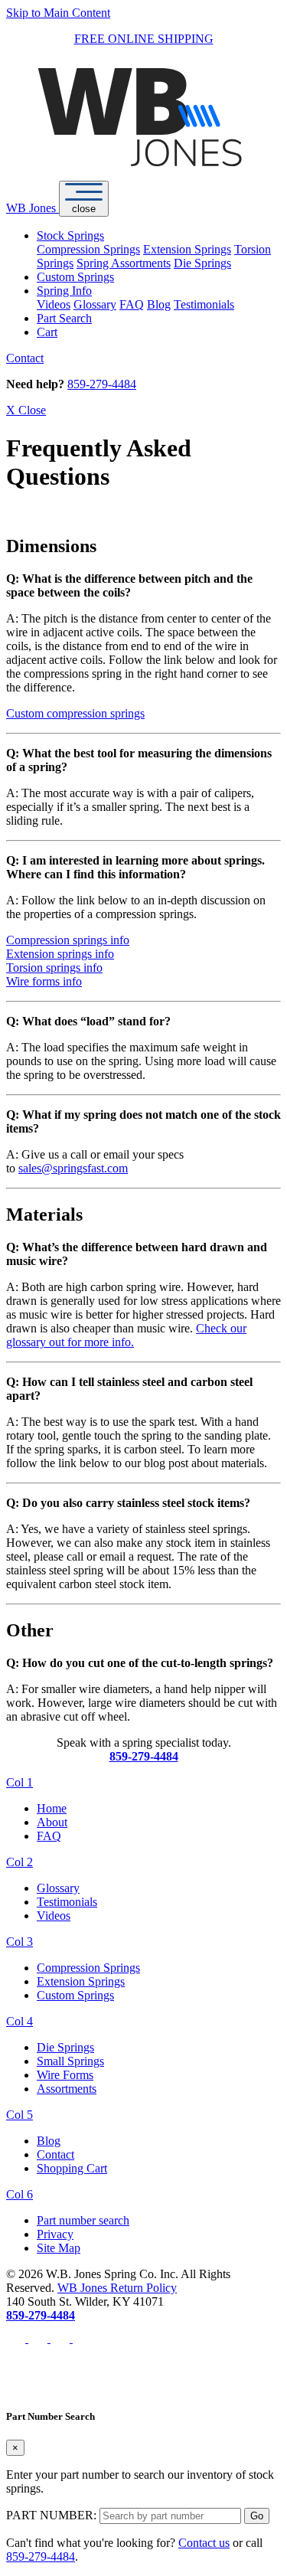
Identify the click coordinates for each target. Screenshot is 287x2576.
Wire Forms (65, 2075)
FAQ (132, 304)
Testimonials (204, 304)
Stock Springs (70, 235)
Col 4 (20, 2021)
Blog (159, 304)
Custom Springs (75, 277)
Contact (25, 358)
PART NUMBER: (51, 2515)
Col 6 (20, 2194)
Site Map (59, 2248)
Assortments (67, 2089)
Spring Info (64, 291)
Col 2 (20, 1862)
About (52, 1822)
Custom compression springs (75, 713)
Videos (54, 304)
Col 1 (20, 1782)
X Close (26, 410)
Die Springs (202, 263)
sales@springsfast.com (73, 1168)
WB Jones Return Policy (117, 2288)
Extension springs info (60, 954)
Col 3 (20, 1942)
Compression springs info (68, 940)
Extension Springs (187, 249)
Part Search (64, 318)
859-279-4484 (102, 384)
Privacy (55, 2234)
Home (52, 1808)
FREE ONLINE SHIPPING (144, 39)
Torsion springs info (54, 968)
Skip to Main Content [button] (58, 13)
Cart (47, 332)
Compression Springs (88, 249)
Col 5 (20, 2115)
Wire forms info (44, 981)
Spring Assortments (124, 263)
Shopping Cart (72, 2168)
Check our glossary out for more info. (126, 1335)
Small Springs (70, 2061)
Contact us (204, 2543)
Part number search (83, 2220)
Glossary (95, 304)
